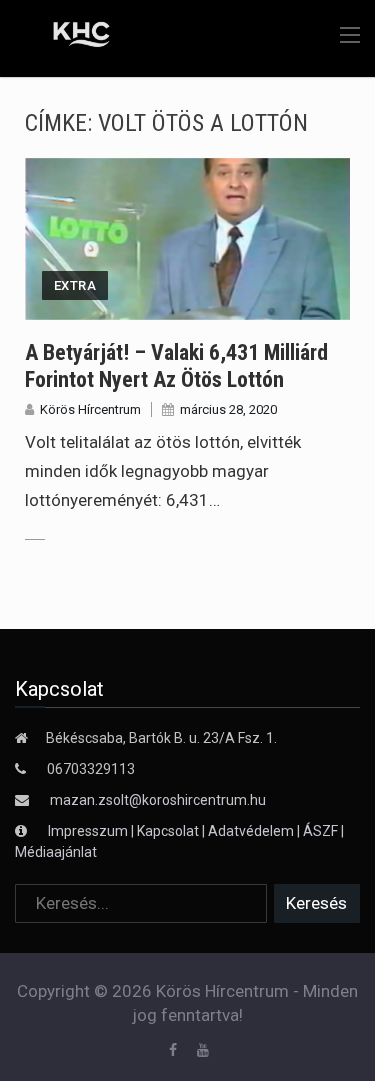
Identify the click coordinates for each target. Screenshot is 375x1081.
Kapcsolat (168, 831)
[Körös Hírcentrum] (67, 37)
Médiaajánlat (56, 852)
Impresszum (89, 831)
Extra (75, 285)
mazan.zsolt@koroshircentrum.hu (158, 800)
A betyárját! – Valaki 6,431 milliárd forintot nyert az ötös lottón (176, 365)
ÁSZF (320, 831)
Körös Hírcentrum (90, 409)
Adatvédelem (251, 831)
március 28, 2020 (228, 409)
